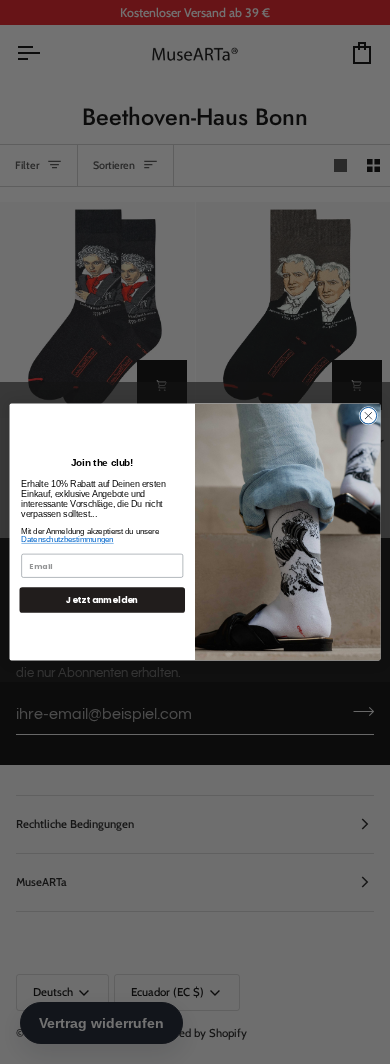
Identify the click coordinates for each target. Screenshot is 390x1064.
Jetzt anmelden (102, 600)
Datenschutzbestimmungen (67, 540)
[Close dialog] (368, 415)
